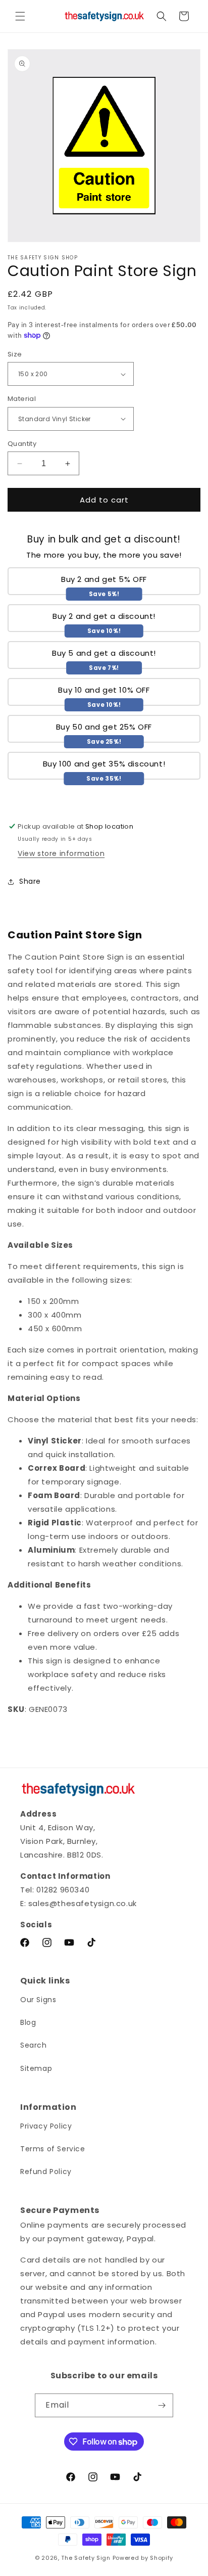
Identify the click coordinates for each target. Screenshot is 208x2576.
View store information (61, 853)
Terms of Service (53, 2149)
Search (34, 2045)
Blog (28, 2022)
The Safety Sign (86, 2558)
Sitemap (36, 2068)
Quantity (22, 444)
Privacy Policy (46, 2126)
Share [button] (30, 881)
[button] (20, 16)
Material (22, 399)
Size (15, 354)
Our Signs (38, 2000)
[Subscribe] (162, 2405)
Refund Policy (46, 2172)
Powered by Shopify (143, 2558)
